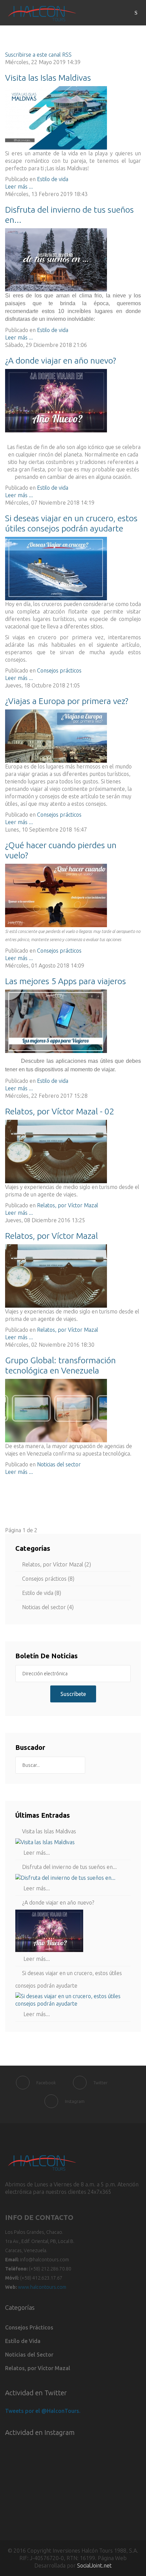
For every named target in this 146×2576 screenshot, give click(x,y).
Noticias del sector (59, 1464)
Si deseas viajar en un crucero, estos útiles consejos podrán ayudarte (69, 1979)
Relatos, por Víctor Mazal (68, 1205)
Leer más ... (19, 187)
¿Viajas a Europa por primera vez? (67, 701)
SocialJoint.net (94, 2565)
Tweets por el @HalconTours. (43, 2411)
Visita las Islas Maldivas (48, 78)
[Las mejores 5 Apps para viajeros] (73, 1021)
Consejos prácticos (59, 670)
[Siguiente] (89, 1515)
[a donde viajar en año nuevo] (73, 401)
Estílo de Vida (23, 2341)
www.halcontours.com (42, 2287)
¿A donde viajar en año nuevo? (61, 360)
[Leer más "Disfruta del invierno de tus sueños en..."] (73, 1878)
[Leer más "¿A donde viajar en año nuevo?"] (73, 1931)
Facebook (46, 2083)
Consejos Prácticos (29, 2327)
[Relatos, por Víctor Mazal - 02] (73, 1152)
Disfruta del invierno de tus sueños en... (69, 1867)
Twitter (101, 2083)
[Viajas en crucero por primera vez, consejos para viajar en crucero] (73, 569)
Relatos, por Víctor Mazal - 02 (60, 1111)
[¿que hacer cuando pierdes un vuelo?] (73, 895)
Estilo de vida (53, 179)
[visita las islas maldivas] (73, 118)
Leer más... (36, 1853)
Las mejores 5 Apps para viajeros (66, 981)
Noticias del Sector (29, 2355)
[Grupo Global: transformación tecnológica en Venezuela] (73, 1411)
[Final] (106, 1515)
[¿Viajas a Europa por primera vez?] (73, 736)
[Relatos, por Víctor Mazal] (73, 1276)
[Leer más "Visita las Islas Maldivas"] (73, 1842)
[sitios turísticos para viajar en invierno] (73, 260)
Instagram (75, 2101)
